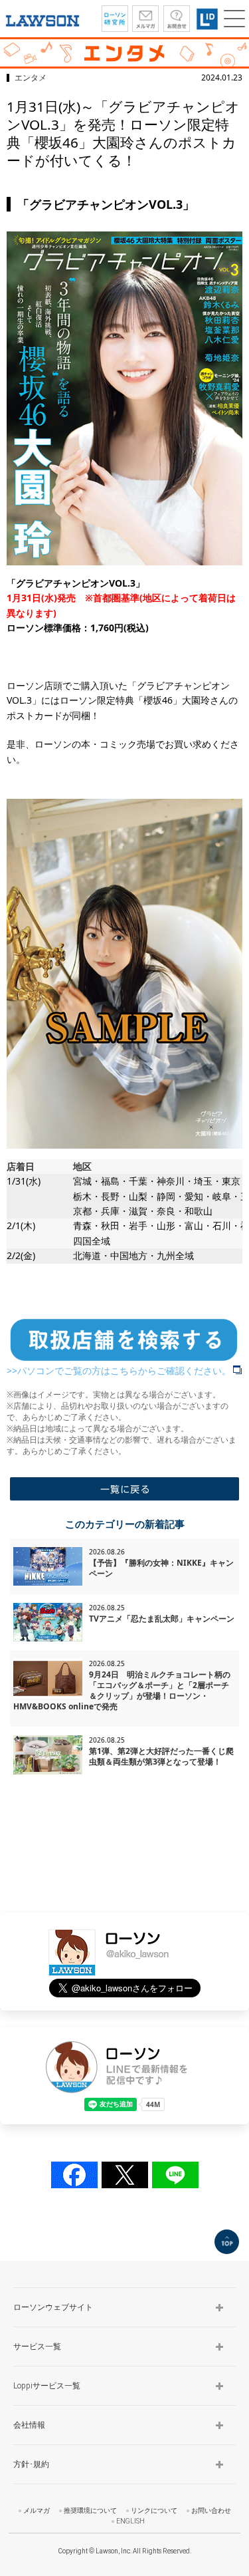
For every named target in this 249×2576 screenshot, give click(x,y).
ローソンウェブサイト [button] (53, 2307)
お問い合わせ (211, 2510)
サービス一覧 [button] (37, 2347)
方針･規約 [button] (31, 2464)
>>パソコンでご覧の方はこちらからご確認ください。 (119, 1370)
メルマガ (37, 2510)
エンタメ (31, 77)
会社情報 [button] (29, 2425)
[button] (234, 19)
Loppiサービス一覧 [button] (47, 2386)
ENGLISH (130, 2521)
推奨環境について (90, 2510)
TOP (227, 2242)
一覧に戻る (124, 1489)
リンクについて (154, 2510)
